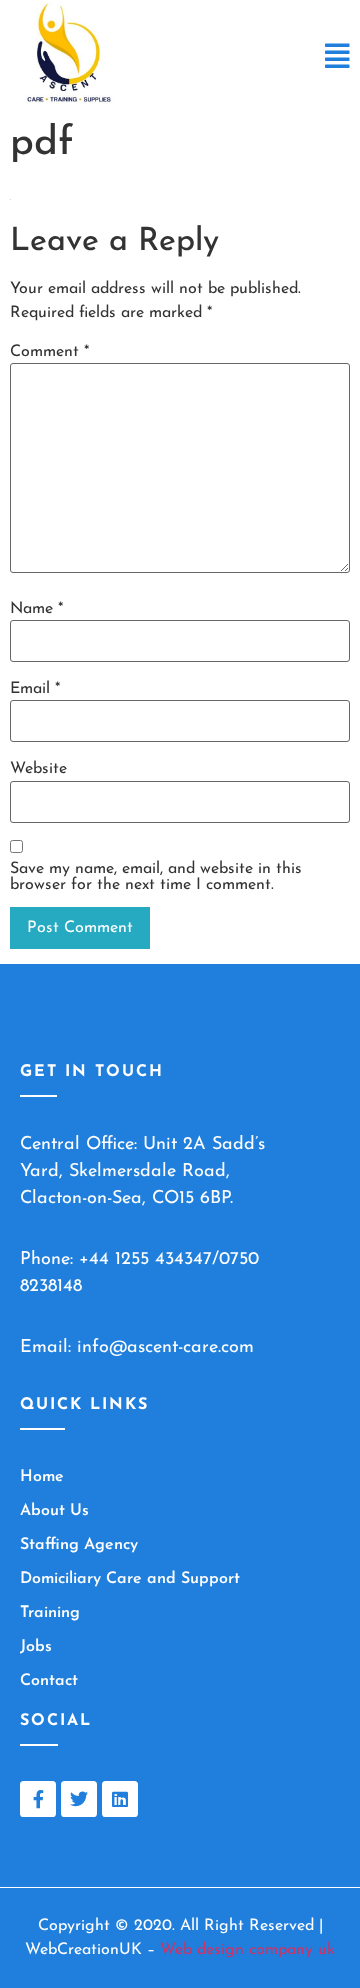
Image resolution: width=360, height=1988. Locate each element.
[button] (337, 58)
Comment (49, 352)
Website (38, 769)
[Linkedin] (120, 1799)
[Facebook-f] (38, 1799)
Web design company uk (247, 1950)
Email (35, 689)
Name (36, 609)
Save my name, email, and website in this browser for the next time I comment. (156, 877)
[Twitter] (79, 1799)
